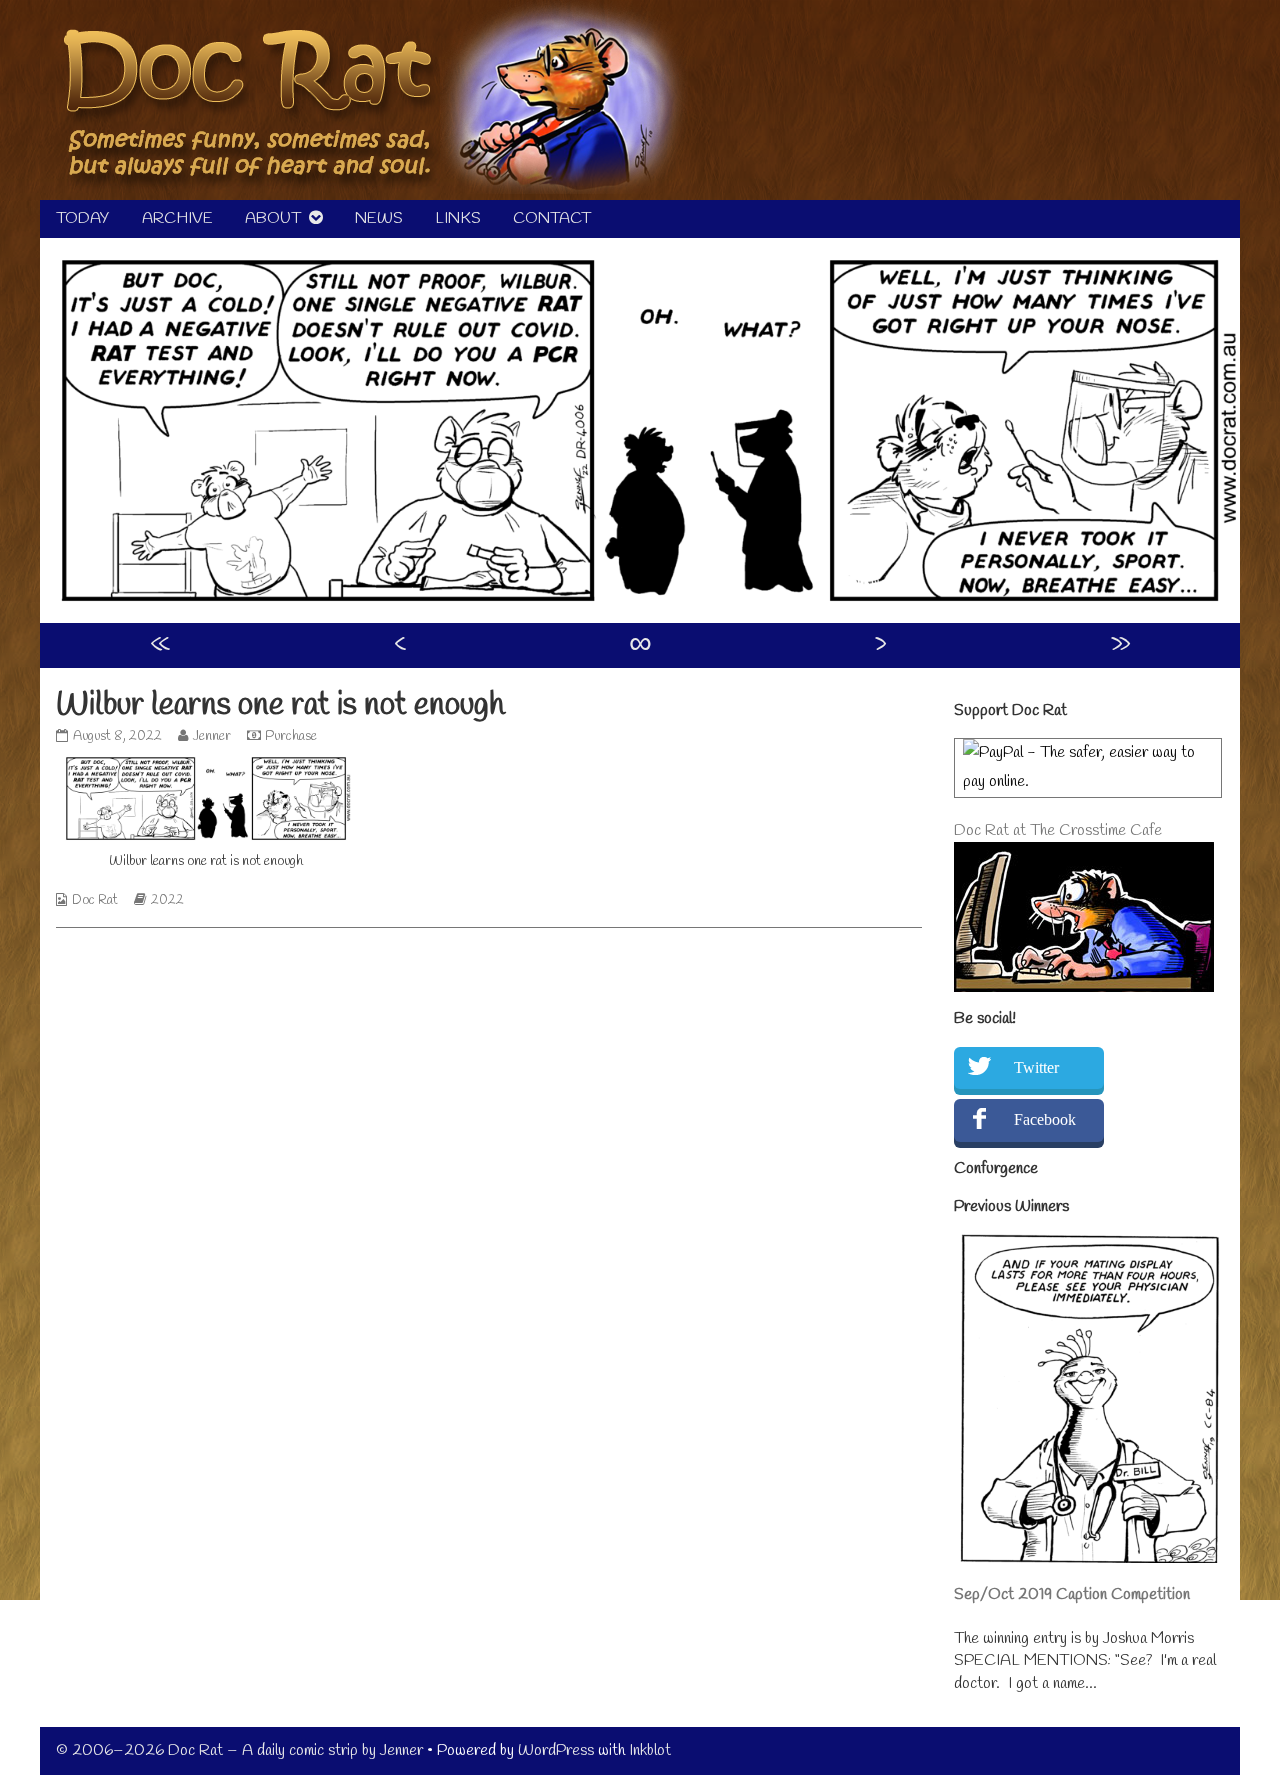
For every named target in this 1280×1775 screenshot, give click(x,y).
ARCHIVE (177, 218)
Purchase (291, 736)
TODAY (83, 218)
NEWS (379, 218)
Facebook (1045, 1119)
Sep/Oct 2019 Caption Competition (1072, 1594)
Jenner (211, 736)
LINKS (458, 218)
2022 (167, 900)
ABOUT (273, 218)
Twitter (1036, 1067)
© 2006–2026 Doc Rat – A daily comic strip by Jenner (239, 1750)
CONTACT (552, 218)
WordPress (556, 1750)
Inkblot (650, 1750)
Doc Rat (95, 900)
